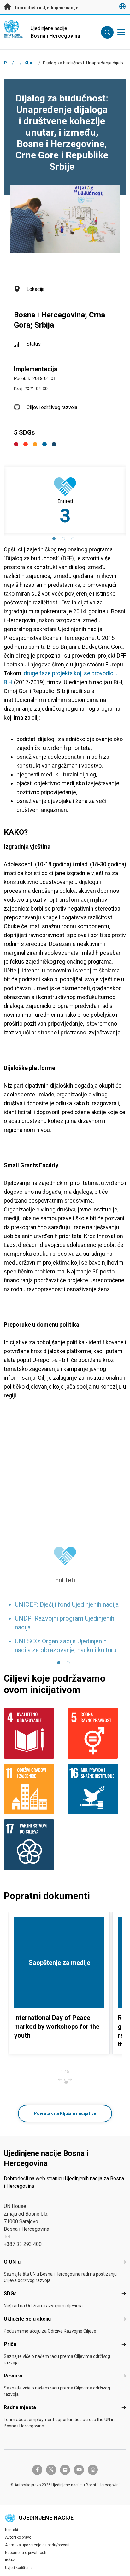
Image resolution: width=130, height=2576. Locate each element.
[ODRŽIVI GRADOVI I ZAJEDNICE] (33, 1789)
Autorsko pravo (18, 2537)
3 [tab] (74, 540)
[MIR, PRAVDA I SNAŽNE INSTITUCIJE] (97, 1789)
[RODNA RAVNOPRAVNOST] (97, 1733)
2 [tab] (65, 540)
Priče (10, 2344)
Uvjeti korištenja (19, 2568)
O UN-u (12, 2262)
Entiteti (65, 1580)
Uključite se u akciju (27, 2319)
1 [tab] (56, 540)
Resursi (13, 2376)
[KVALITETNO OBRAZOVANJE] (33, 1733)
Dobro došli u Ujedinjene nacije (45, 8)
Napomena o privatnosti (26, 2553)
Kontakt (12, 2530)
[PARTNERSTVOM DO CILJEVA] (33, 1845)
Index (10, 2560)
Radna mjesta (20, 2407)
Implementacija (36, 369)
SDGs (10, 2294)
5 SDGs (24, 432)
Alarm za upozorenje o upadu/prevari (37, 2545)
